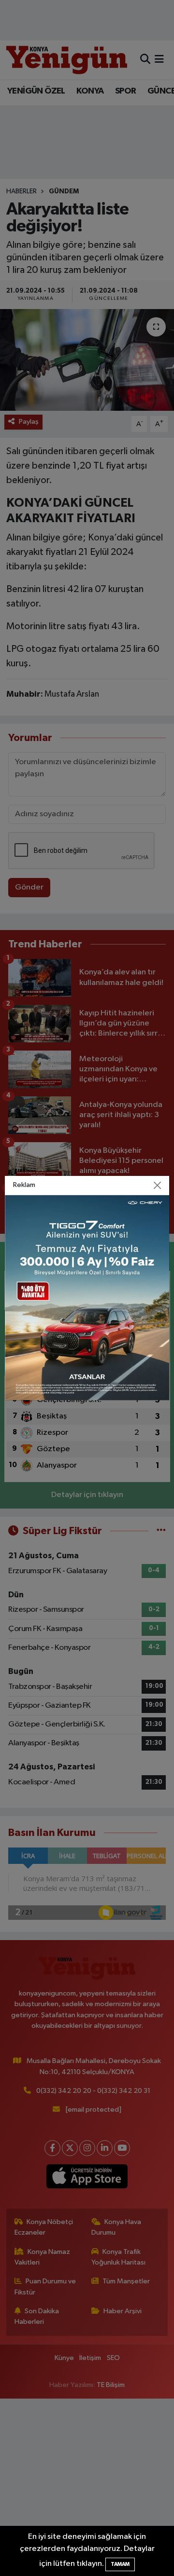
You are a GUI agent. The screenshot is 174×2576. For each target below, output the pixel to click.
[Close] (158, 1186)
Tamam (120, 2564)
